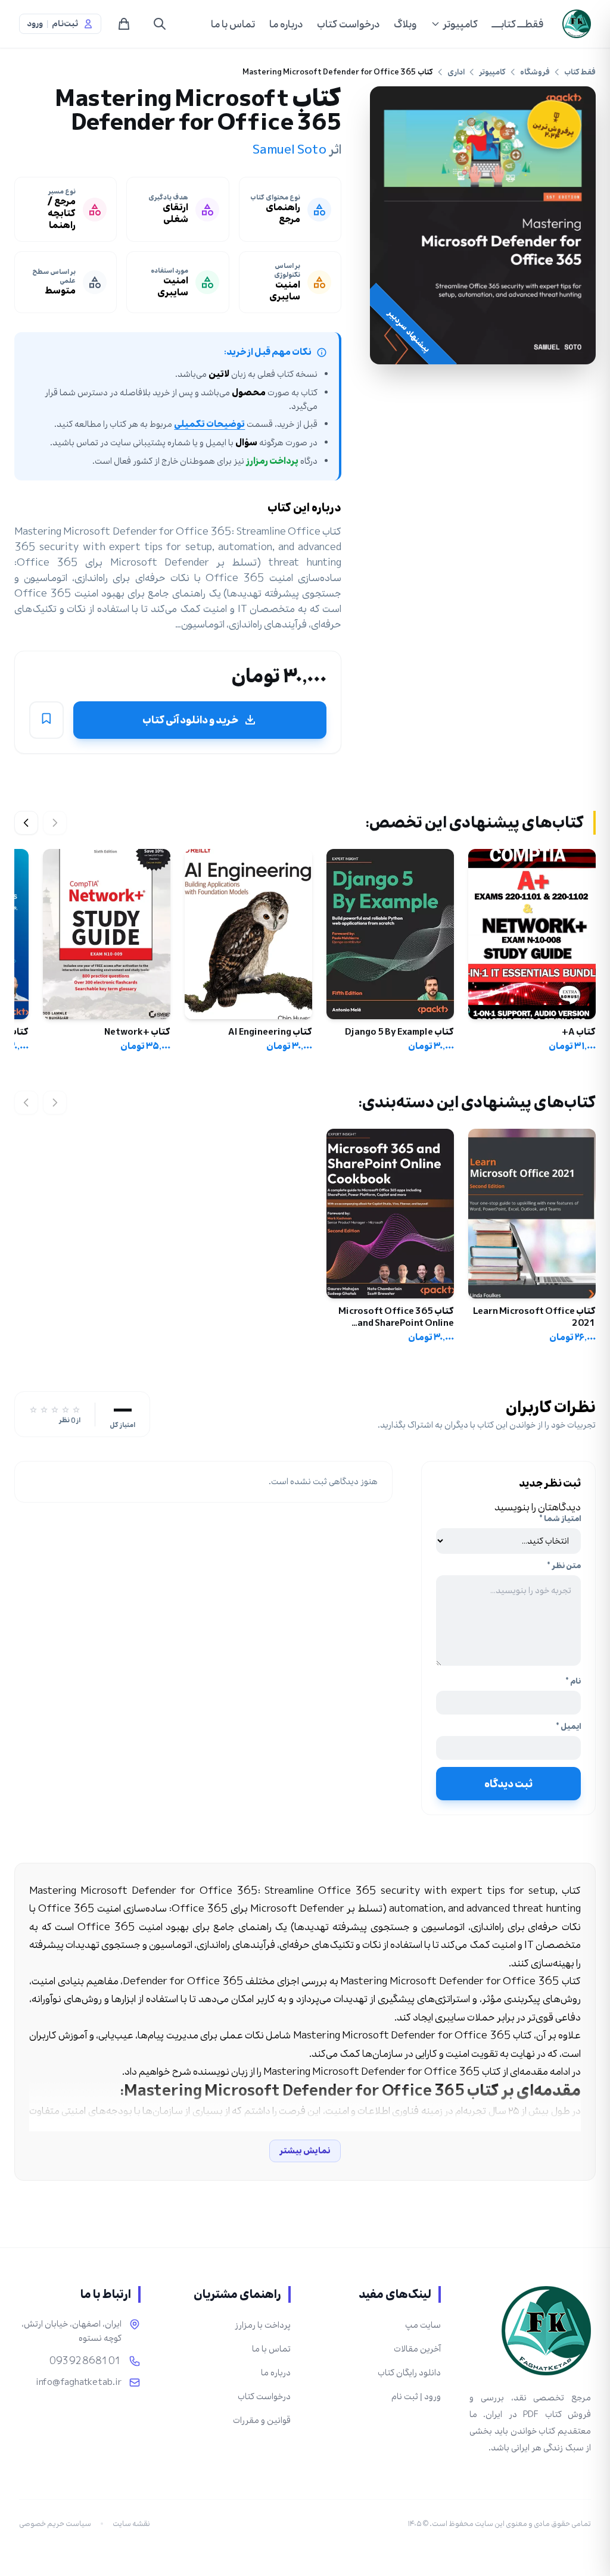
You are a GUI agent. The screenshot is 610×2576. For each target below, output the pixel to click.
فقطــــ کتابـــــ (518, 24)
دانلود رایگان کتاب (409, 2373)
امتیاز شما (560, 1519)
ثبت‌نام (65, 24)
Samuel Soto (290, 149)
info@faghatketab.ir (79, 2383)
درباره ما (286, 24)
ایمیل (568, 1726)
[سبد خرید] (124, 24)
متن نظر (564, 1566)
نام (573, 1681)
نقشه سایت (131, 2524)
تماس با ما (233, 24)
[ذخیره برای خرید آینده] (46, 720)
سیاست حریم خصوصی (55, 2524)
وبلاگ (405, 24)
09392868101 (85, 2361)
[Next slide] (26, 823)
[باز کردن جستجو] (160, 24)
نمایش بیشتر (305, 2151)
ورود (35, 24)
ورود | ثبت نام (416, 2397)
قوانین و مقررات (262, 2420)
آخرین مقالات (417, 2349)
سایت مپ (423, 2325)
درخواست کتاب (348, 24)
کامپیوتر (460, 24)
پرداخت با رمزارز (263, 2325)
